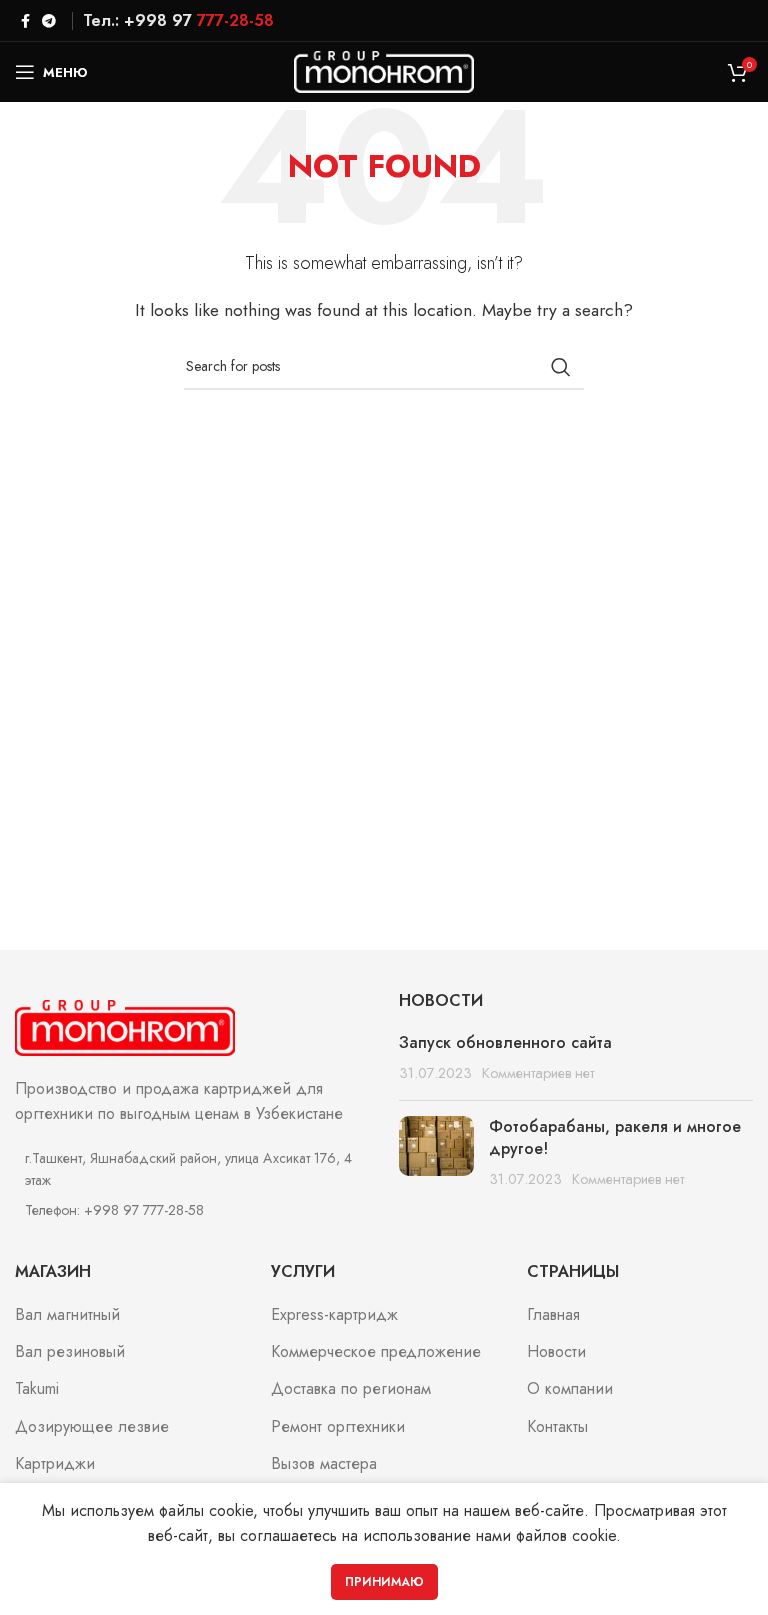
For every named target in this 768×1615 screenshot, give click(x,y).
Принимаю (384, 1582)
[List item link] (192, 1210)
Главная (553, 1315)
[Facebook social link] (25, 21)
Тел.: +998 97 (178, 20)
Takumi (37, 1389)
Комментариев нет (538, 1073)
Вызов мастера (324, 1464)
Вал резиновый (70, 1352)
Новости (556, 1352)
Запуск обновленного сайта (505, 1042)
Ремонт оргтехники (338, 1427)
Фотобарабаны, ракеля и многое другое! (615, 1137)
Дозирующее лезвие (92, 1427)
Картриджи (55, 1464)
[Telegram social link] (49, 21)
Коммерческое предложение (376, 1352)
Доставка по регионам (351, 1389)
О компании (570, 1389)
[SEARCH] (561, 367)
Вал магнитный (67, 1315)
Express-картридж (334, 1315)
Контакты (557, 1427)
